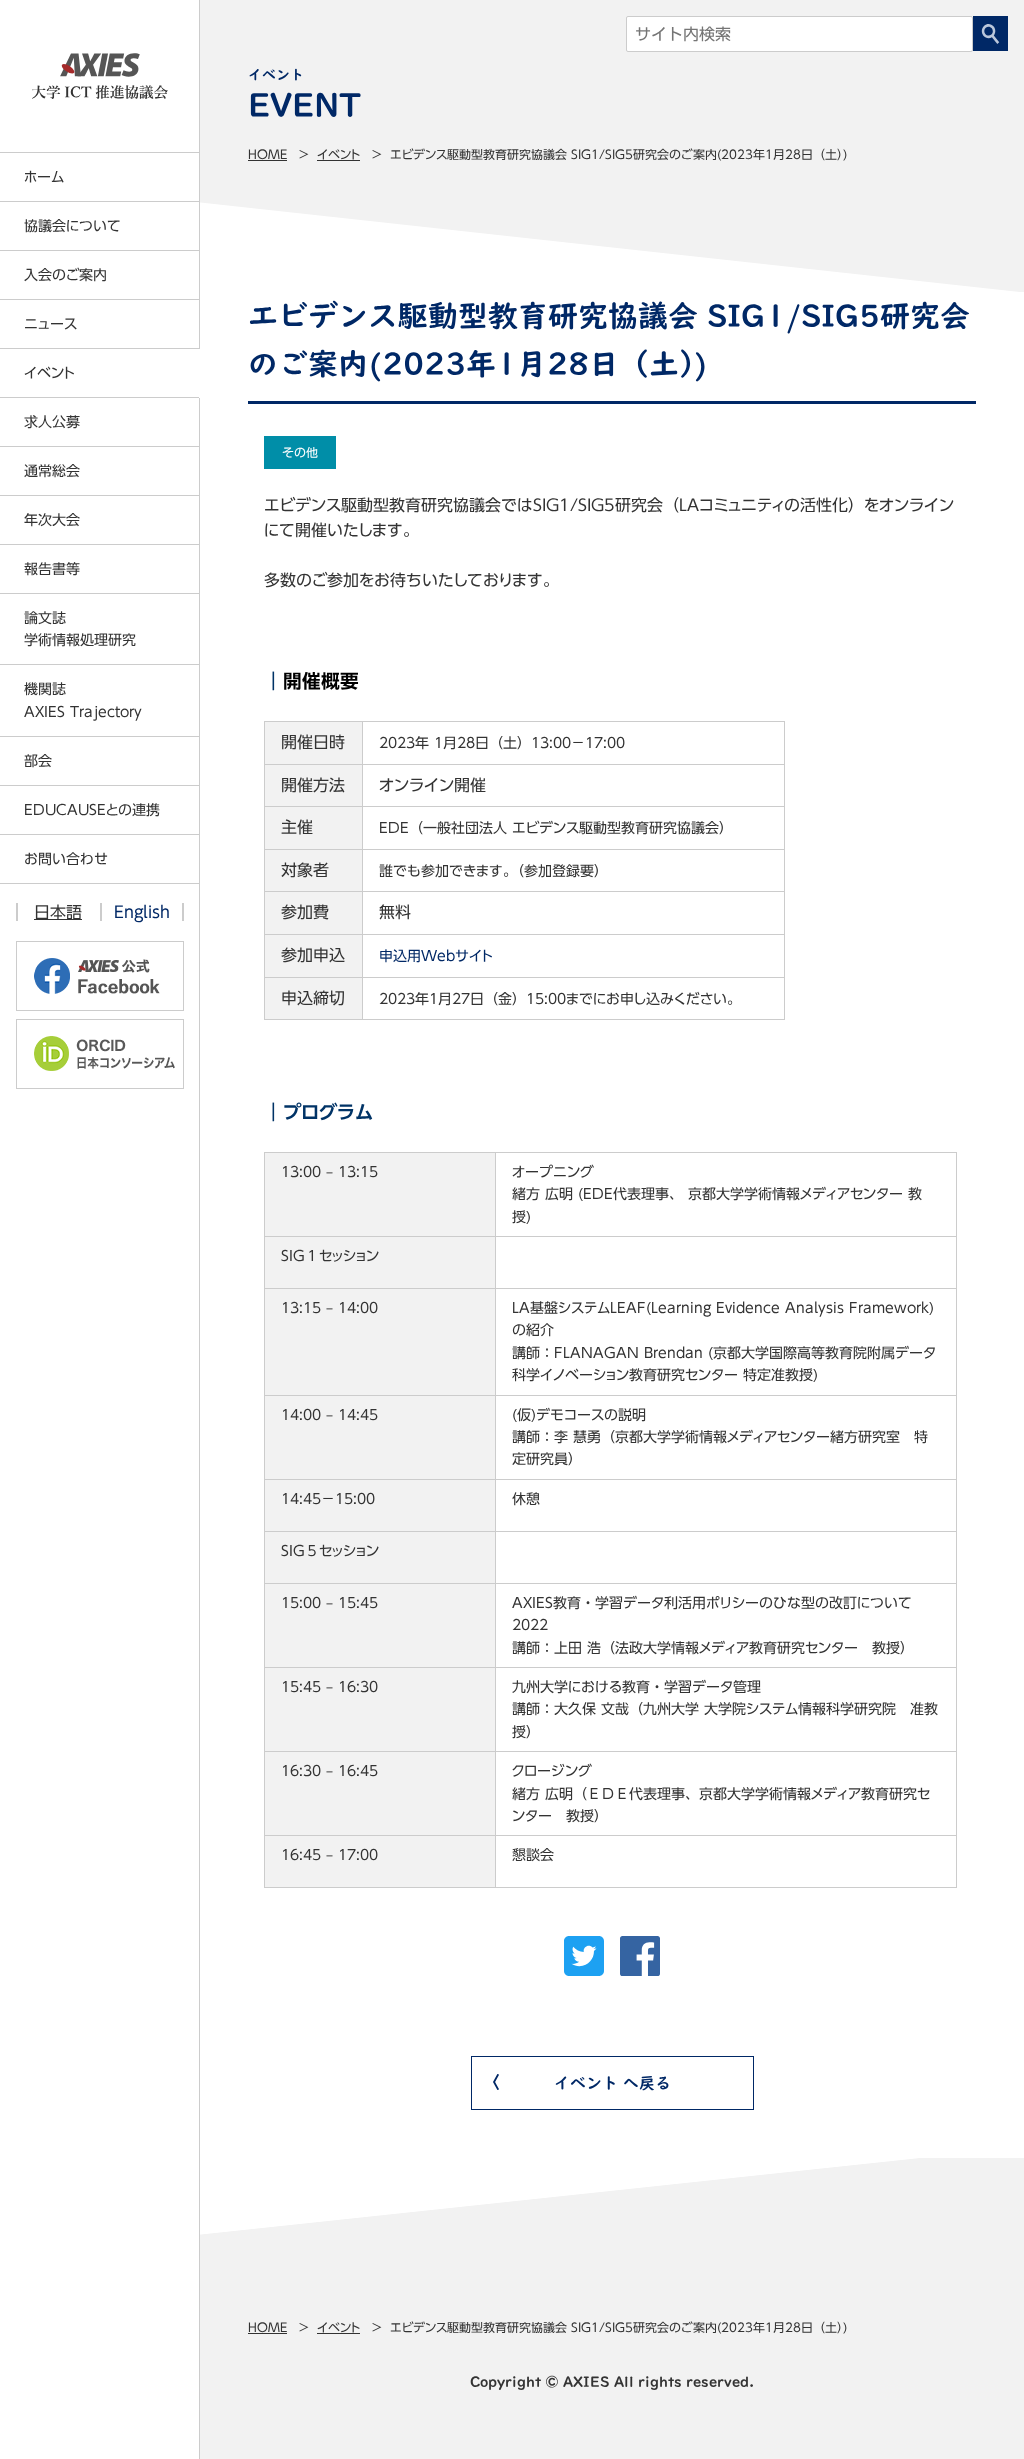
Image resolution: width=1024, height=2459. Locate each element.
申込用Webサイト (436, 956)
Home (267, 154)
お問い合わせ (66, 859)
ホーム (44, 177)
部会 (38, 761)
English (142, 912)
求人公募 (52, 422)
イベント (338, 154)
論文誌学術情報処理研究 (80, 629)
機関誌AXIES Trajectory (83, 700)
